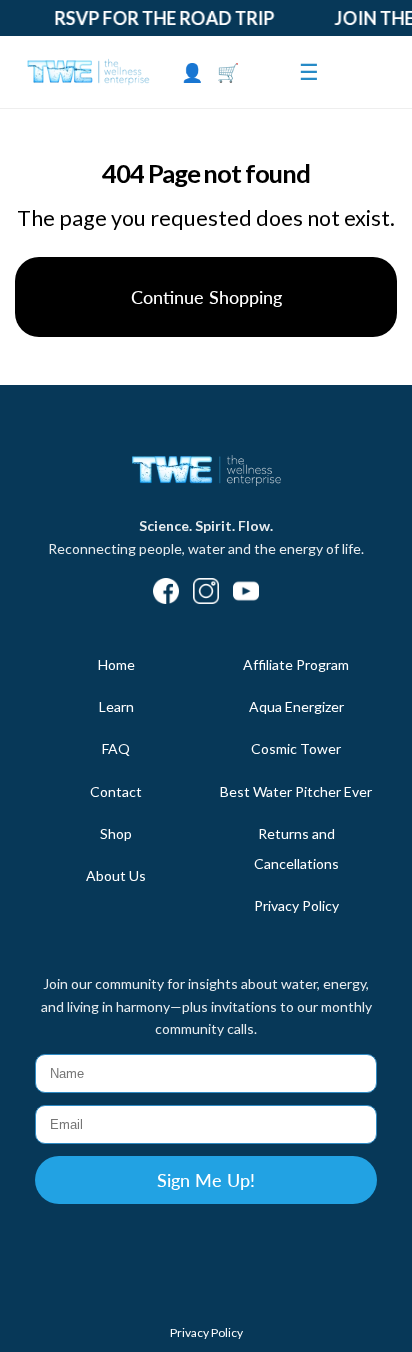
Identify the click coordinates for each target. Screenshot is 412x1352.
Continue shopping (206, 297)
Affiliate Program (296, 664)
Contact (116, 791)
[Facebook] (166, 593)
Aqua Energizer (296, 706)
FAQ (116, 748)
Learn (116, 706)
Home (116, 664)
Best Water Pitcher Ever (296, 791)
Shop (116, 833)
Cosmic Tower (296, 748)
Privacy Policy (296, 905)
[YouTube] (246, 593)
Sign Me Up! (206, 1180)
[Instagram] (206, 593)
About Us (116, 875)
